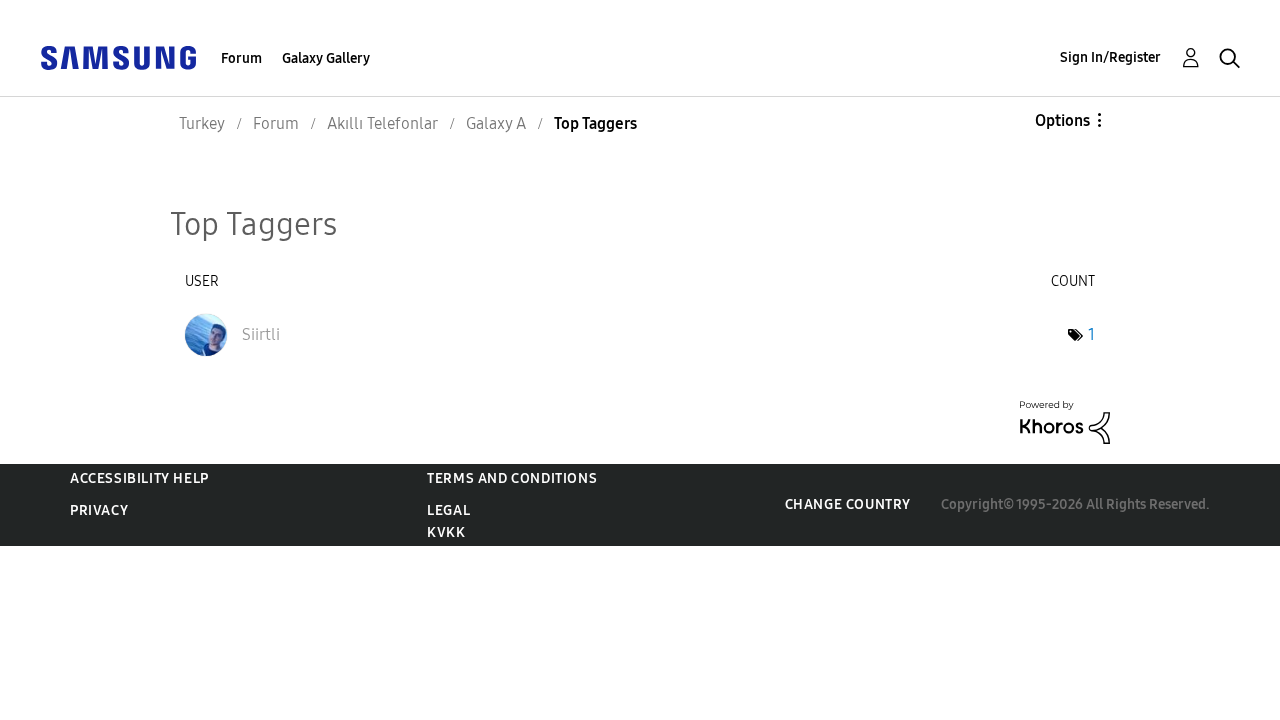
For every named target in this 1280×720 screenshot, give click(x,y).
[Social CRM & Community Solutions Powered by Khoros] (1065, 421)
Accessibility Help (139, 478)
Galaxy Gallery (326, 58)
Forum (241, 58)
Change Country (848, 504)
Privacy (99, 510)
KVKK (446, 532)
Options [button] (1062, 120)
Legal (448, 510)
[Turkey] (118, 56)
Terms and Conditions (512, 478)
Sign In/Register (1110, 57)
